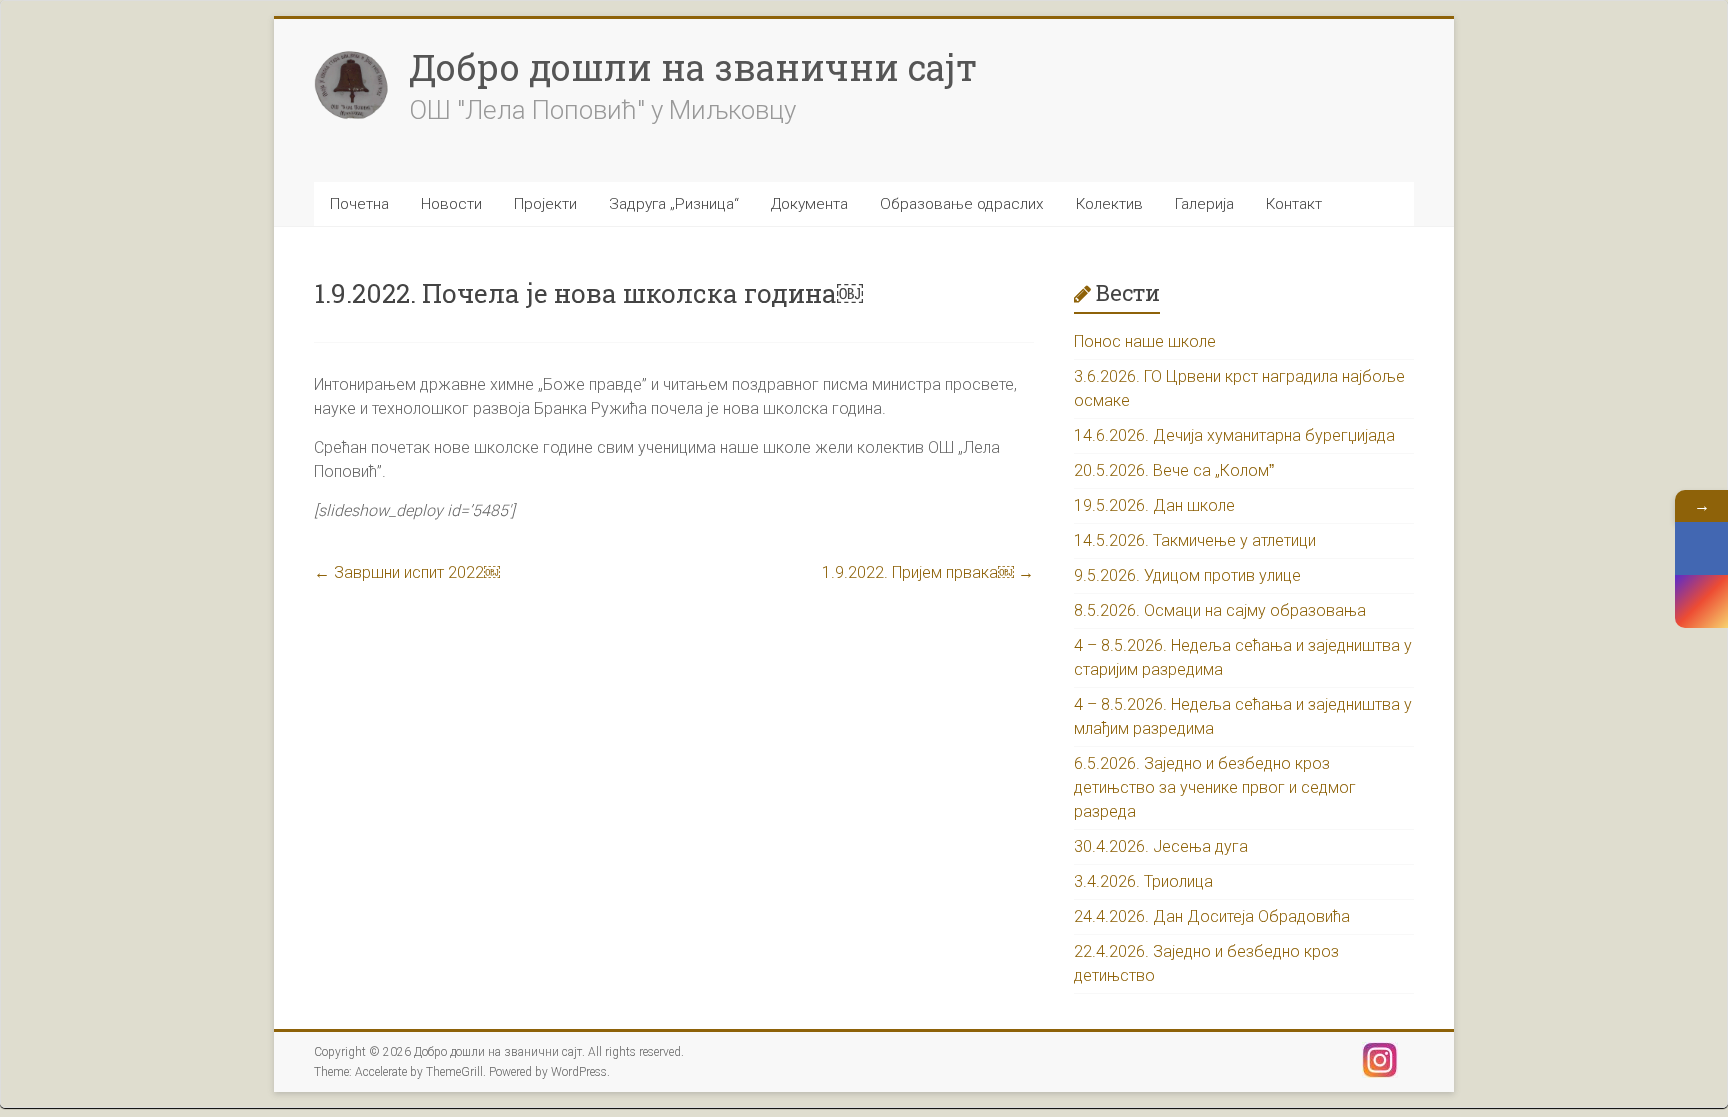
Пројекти (545, 204)
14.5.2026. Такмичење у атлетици (1195, 540)
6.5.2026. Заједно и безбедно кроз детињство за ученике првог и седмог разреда (1215, 787)
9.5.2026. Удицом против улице (1187, 575)
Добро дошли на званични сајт (693, 67)
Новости (451, 204)
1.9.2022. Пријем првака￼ (928, 572)
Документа (809, 204)
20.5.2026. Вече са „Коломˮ (1174, 470)
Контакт (1294, 204)
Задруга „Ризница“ (674, 204)
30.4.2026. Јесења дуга (1161, 846)
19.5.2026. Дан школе (1154, 505)
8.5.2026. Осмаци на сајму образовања (1220, 610)
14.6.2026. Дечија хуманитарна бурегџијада (1234, 435)
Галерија (1204, 204)
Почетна (359, 204)
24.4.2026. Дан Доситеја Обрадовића (1212, 916)
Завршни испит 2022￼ (407, 572)
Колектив (1109, 204)
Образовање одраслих (962, 204)
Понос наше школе (1145, 341)
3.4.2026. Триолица (1143, 881)
